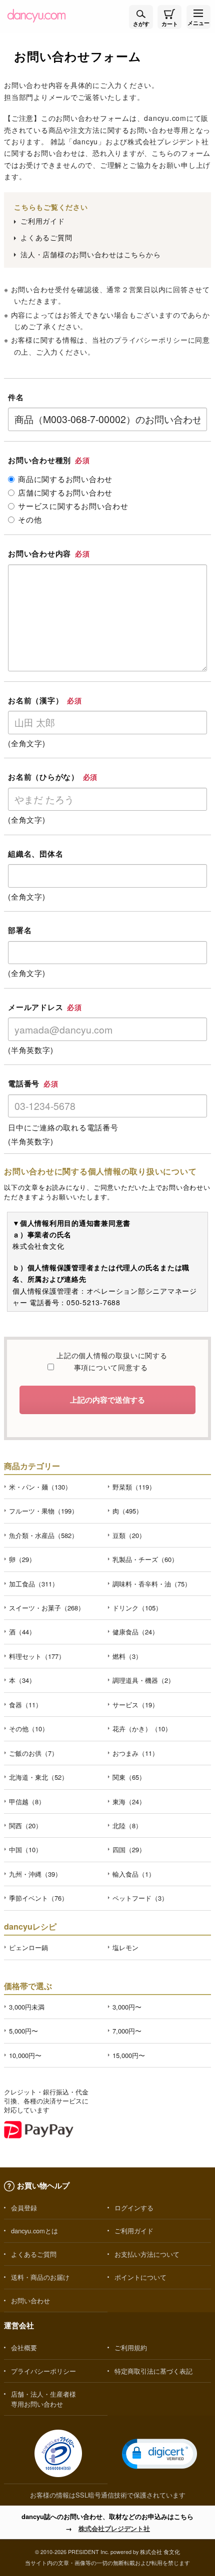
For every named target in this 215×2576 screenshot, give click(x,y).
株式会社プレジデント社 (114, 2528)
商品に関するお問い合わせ (65, 479)
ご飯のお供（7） (33, 1753)
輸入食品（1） (134, 1874)
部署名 (20, 930)
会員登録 (24, 2208)
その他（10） (29, 1729)
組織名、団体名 (35, 854)
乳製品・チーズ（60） (145, 1559)
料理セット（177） (37, 1656)
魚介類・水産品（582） (43, 1535)
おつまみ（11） (135, 1753)
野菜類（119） (134, 1487)
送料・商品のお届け (40, 2277)
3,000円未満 (27, 2007)
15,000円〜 (129, 2055)
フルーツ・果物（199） (43, 1511)
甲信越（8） (27, 1802)
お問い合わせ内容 (49, 553)
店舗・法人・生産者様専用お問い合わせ (43, 2399)
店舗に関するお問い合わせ (65, 493)
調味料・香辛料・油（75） (152, 1584)
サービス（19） (135, 1705)
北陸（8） (127, 1825)
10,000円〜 (25, 2055)
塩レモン (125, 1947)
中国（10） (25, 1849)
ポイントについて (140, 2277)
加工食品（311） (34, 1584)
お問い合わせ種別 (49, 460)
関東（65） (129, 1777)
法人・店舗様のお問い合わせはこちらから (90, 254)
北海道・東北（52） (38, 1777)
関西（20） (25, 1825)
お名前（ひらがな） (53, 777)
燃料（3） (127, 1656)
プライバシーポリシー (151, 340)
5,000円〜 (23, 2031)
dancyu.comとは (34, 2231)
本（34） (22, 1680)
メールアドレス (45, 1007)
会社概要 (24, 2347)
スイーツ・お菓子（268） (47, 1608)
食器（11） (25, 1705)
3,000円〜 (127, 2007)
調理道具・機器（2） (143, 1680)
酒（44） (22, 1632)
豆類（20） (129, 1535)
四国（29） (129, 1849)
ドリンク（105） (137, 1608)
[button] (159, 2454)
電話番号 (33, 1083)
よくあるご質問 (46, 237)
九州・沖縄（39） (35, 1874)
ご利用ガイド (43, 221)
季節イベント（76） (38, 1898)
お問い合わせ (30, 2301)
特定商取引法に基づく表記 (153, 2371)
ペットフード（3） (140, 1898)
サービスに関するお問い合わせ (73, 506)
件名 (16, 397)
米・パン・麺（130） (40, 1487)
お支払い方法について (147, 2254)
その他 (30, 519)
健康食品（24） (135, 1632)
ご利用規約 (131, 2347)
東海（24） (129, 1802)
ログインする (134, 2208)
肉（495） (127, 1511)
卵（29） (22, 1559)
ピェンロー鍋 (28, 1947)
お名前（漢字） (45, 700)
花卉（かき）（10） (142, 1729)
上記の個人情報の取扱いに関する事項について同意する (110, 1361)
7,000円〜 (127, 2031)
